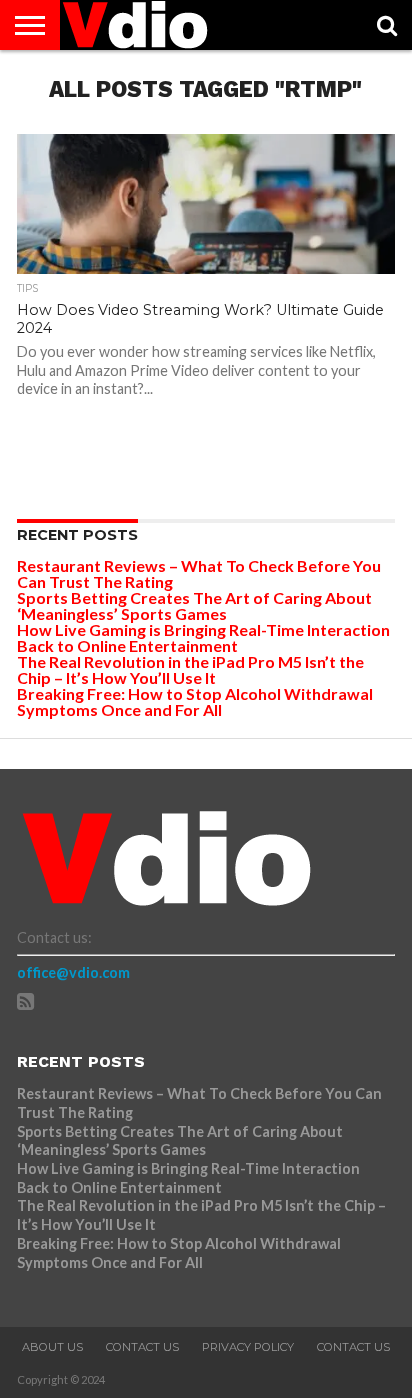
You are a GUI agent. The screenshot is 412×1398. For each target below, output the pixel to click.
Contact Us (142, 1347)
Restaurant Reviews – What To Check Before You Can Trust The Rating (199, 573)
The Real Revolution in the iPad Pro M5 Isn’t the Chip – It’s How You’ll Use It (190, 669)
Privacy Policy (248, 1347)
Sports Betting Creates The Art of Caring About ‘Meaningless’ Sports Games (194, 605)
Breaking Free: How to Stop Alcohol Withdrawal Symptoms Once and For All (195, 701)
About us (52, 1347)
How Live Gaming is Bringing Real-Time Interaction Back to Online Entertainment (203, 637)
